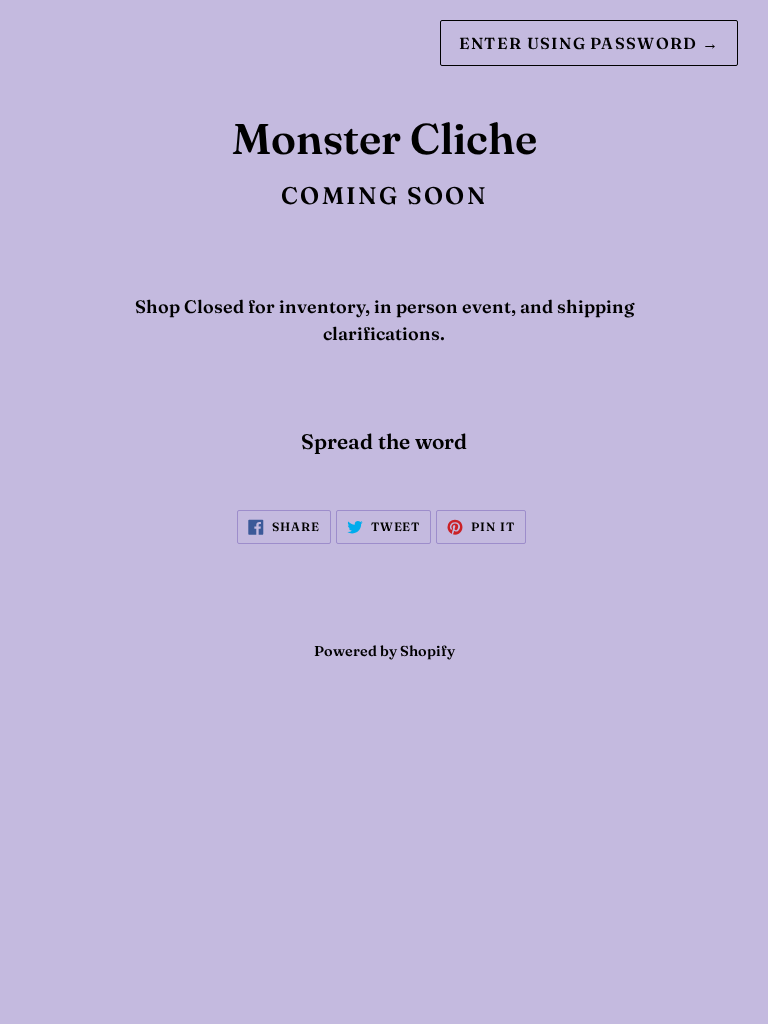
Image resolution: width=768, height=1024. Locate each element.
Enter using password (589, 43)
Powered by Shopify (384, 651)
